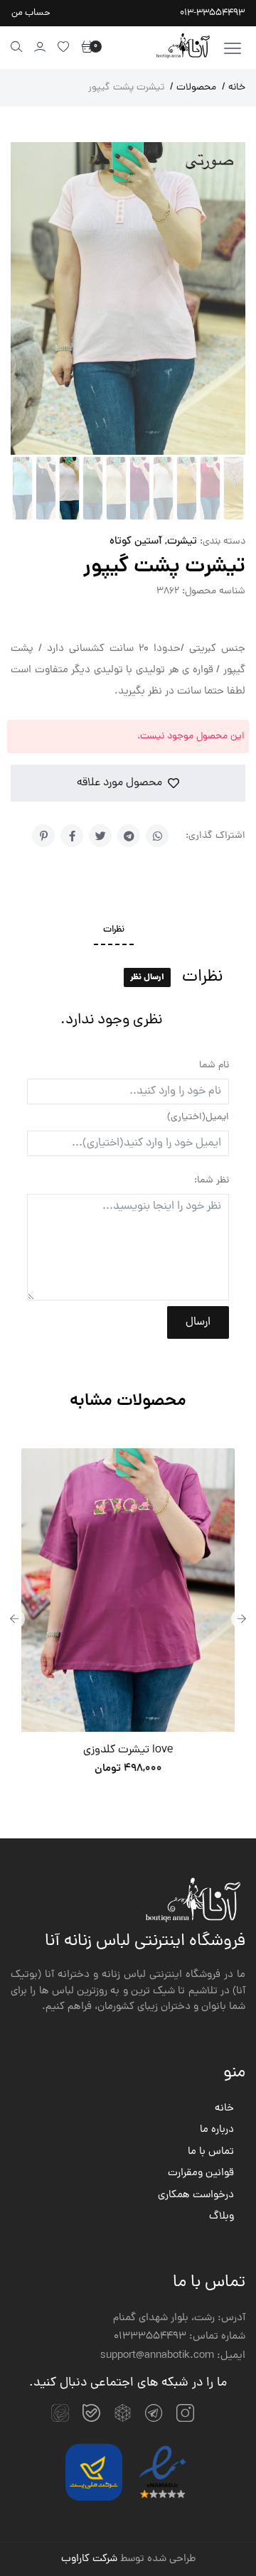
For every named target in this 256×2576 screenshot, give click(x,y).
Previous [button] (14, 1619)
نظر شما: (212, 1181)
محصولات (193, 88)
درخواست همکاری (196, 2196)
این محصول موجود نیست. (191, 737)
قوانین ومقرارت (201, 2174)
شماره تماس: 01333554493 (180, 2337)
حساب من (31, 13)
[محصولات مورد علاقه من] (64, 47)
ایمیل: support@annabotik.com (173, 2356)
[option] (128, 1619)
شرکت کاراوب (89, 2559)
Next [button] (242, 1619)
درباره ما (217, 2130)
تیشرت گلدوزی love (128, 1750)
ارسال (198, 1322)
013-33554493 (212, 13)
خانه (234, 88)
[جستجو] (17, 47)
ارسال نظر (147, 977)
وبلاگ (222, 2217)
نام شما (214, 1066)
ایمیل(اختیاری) (198, 1117)
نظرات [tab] (114, 930)
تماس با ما (211, 2152)
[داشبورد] (40, 47)
